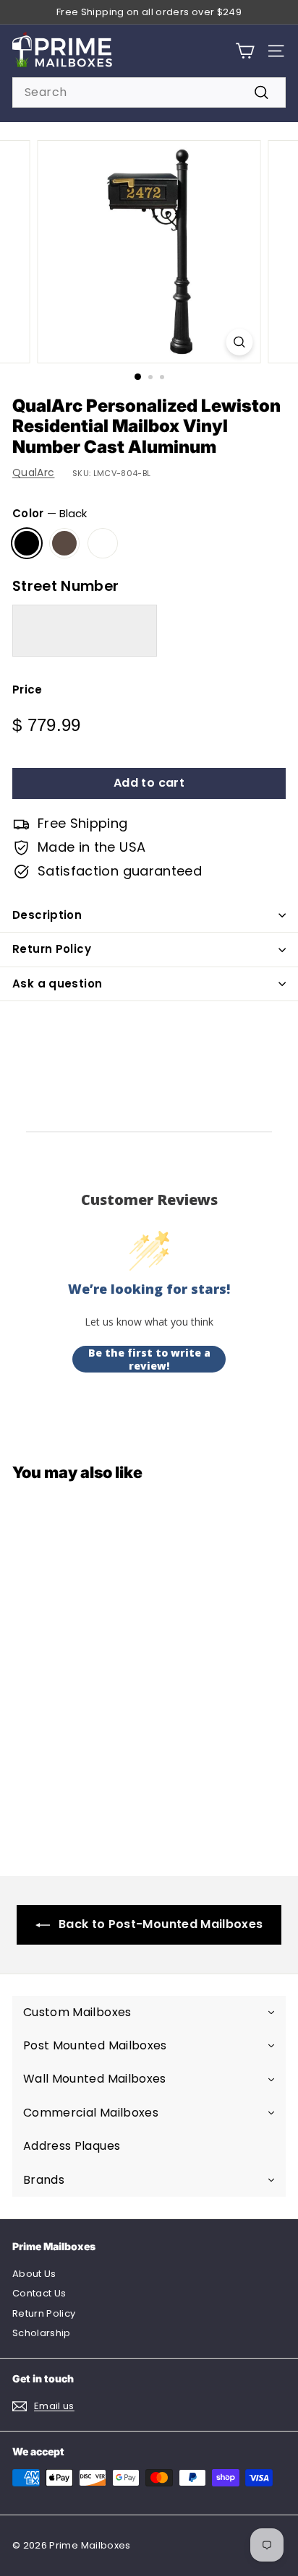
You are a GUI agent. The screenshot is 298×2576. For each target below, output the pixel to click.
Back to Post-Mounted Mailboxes (161, 1924)
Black (27, 543)
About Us (34, 2274)
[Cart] (245, 51)
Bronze (64, 543)
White (103, 543)
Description (47, 915)
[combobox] (149, 92)
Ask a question (57, 984)
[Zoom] (240, 342)
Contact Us (39, 2293)
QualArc (33, 472)
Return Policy (52, 949)
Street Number (66, 586)
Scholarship (42, 2333)
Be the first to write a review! (149, 1359)
